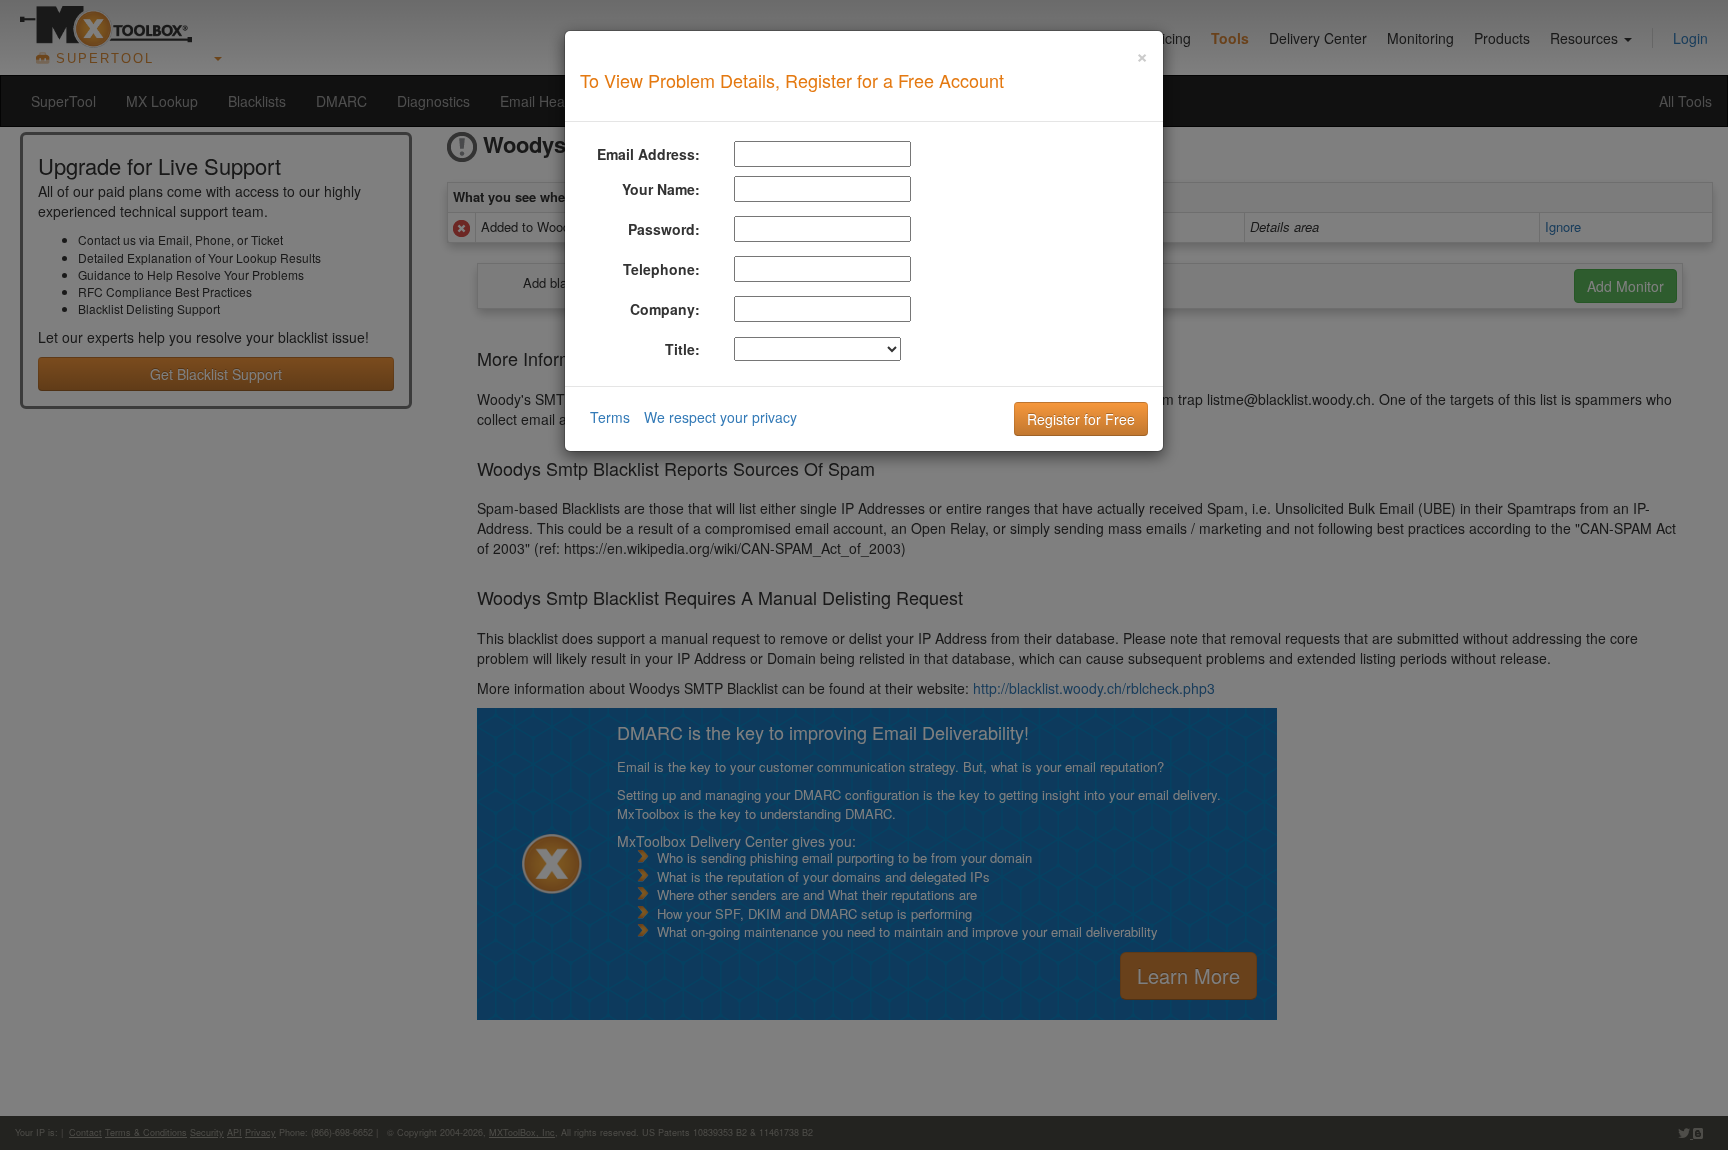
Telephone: (661, 269)
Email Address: (648, 154)
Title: (682, 349)
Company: (665, 309)
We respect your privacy (720, 417)
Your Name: (661, 189)
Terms (610, 417)
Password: (664, 229)
